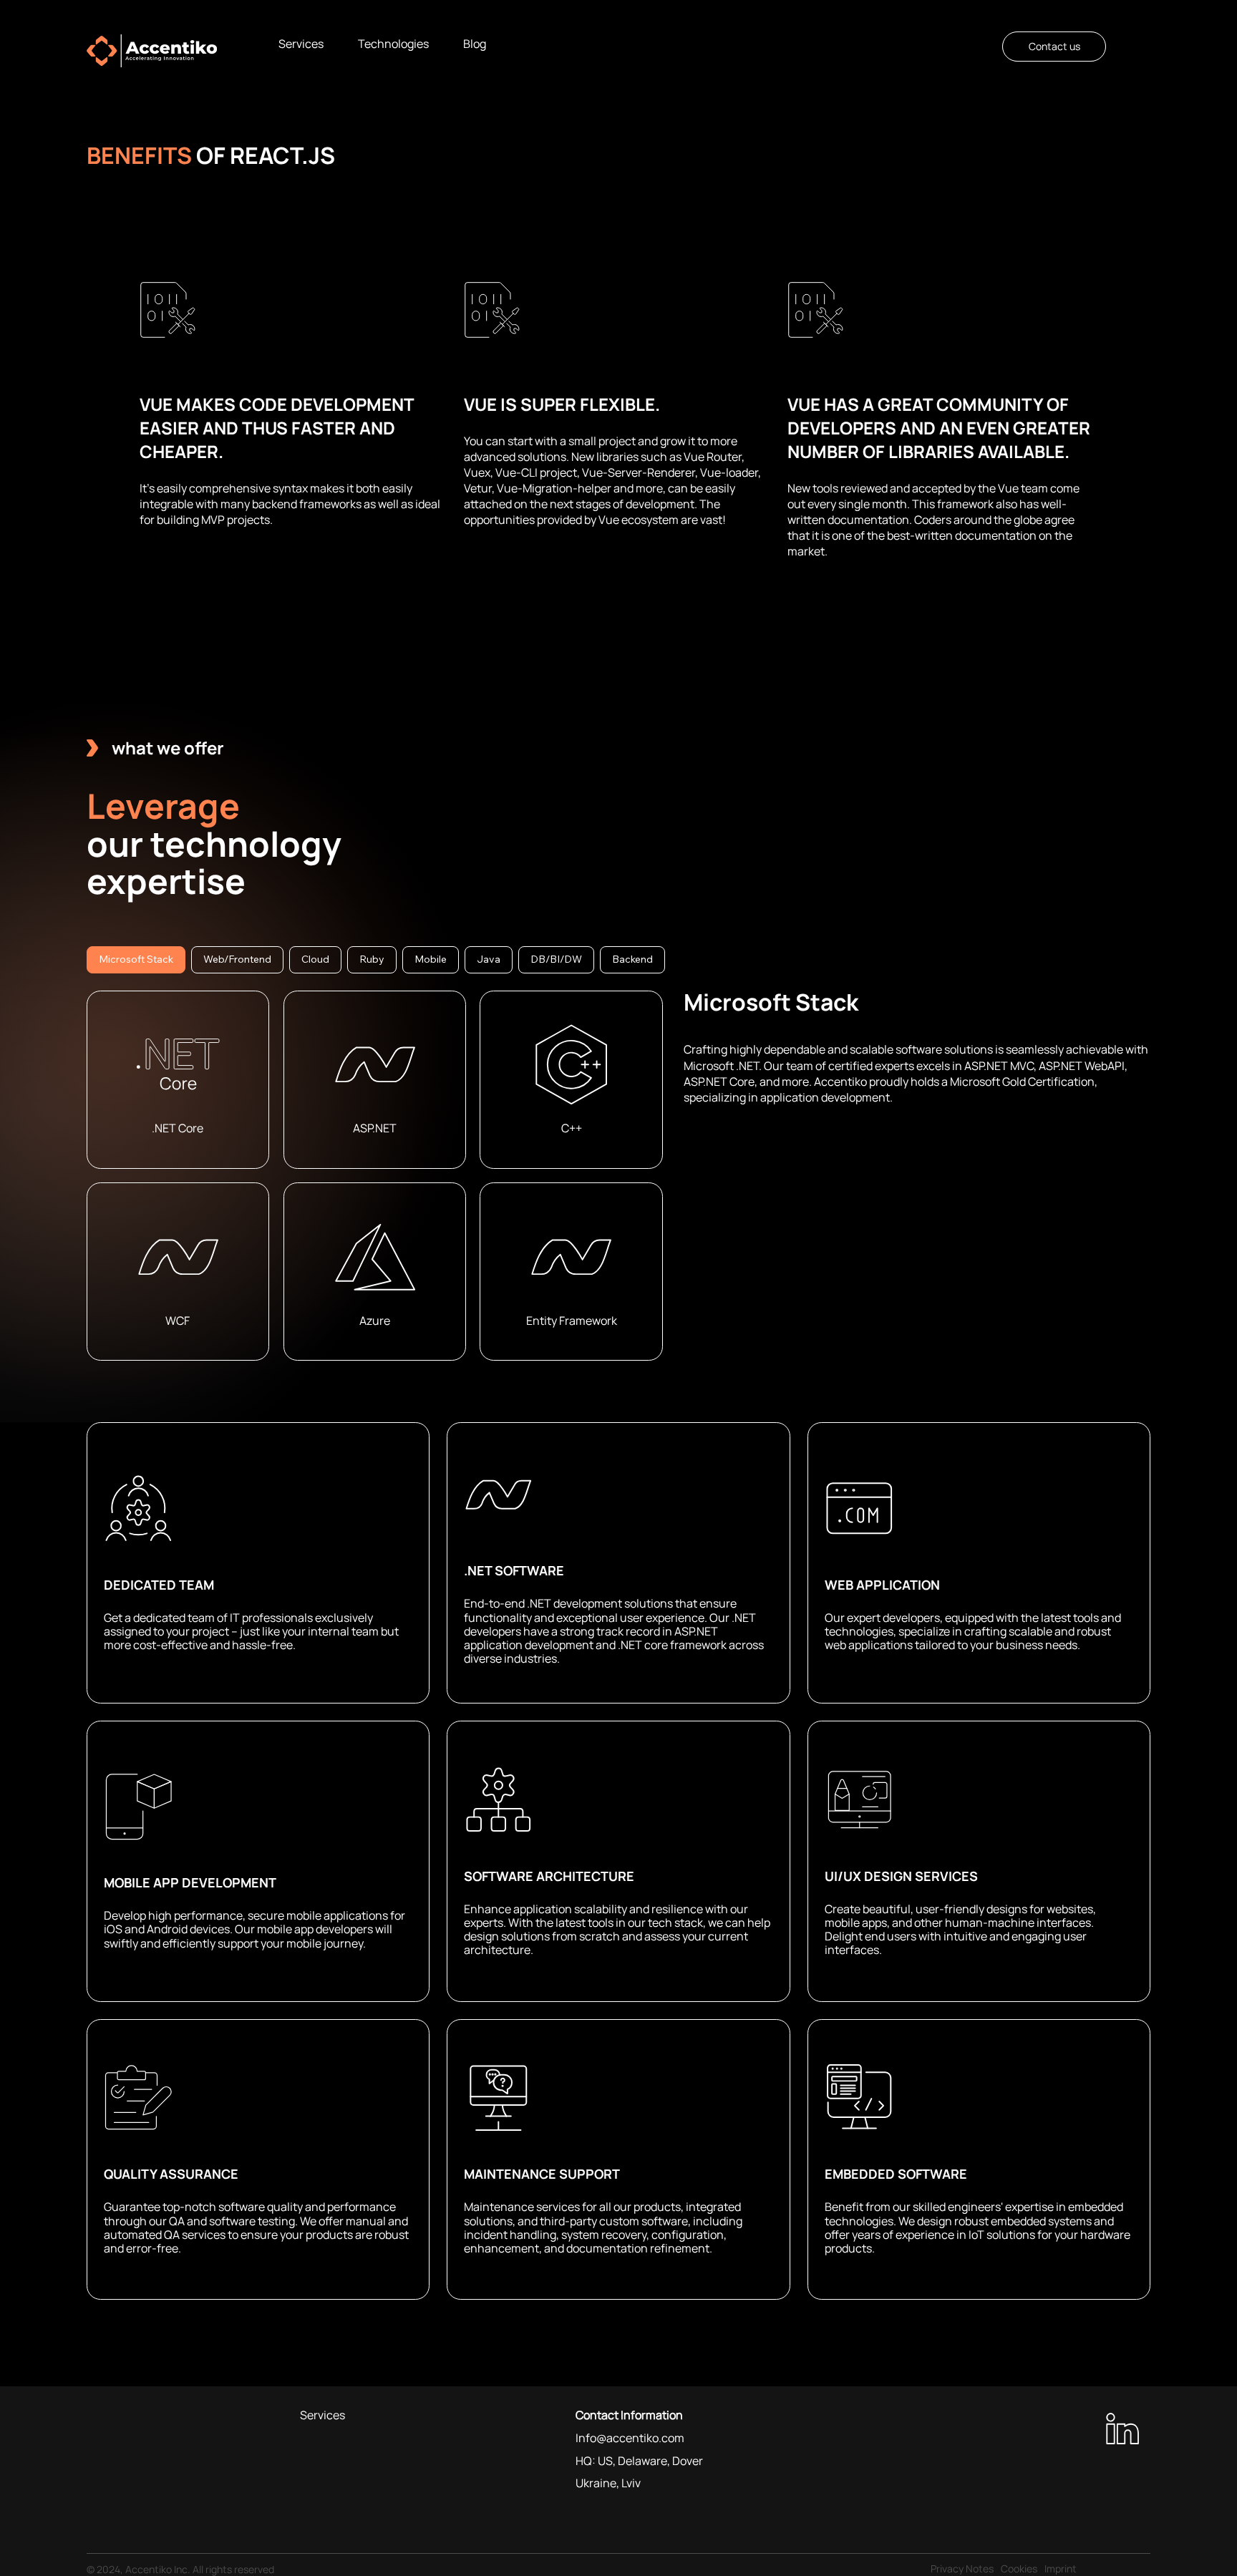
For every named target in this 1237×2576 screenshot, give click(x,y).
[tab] (136, 960)
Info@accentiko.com (630, 2438)
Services (322, 2415)
